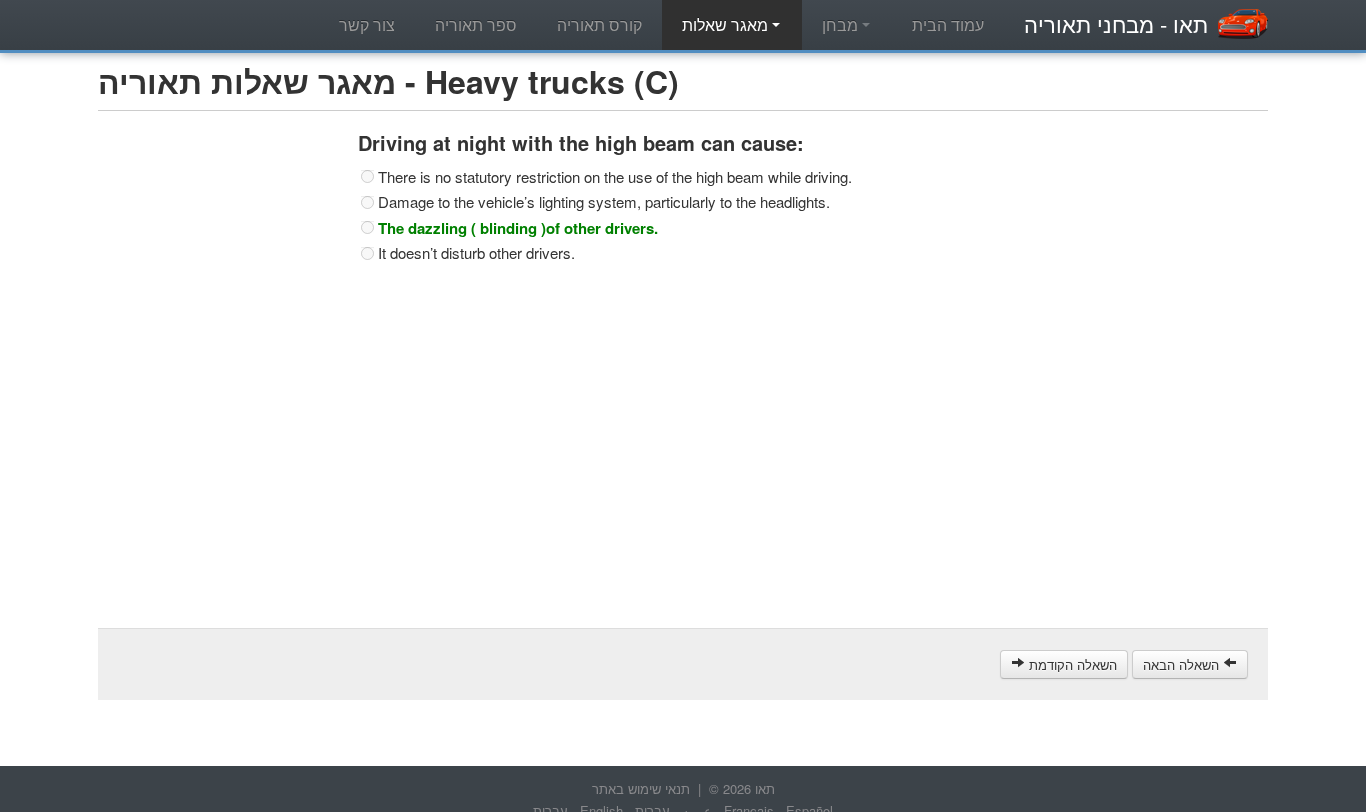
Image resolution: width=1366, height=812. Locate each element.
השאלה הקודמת (1071, 664)
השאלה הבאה (1183, 664)
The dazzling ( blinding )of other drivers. (518, 228)
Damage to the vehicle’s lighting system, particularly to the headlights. (604, 202)
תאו (1116, 23)
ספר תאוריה (476, 24)
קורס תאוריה (599, 24)
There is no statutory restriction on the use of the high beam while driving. (615, 177)
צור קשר (367, 24)
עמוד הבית (948, 24)
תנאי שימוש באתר (641, 788)
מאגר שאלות (727, 24)
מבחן (842, 24)
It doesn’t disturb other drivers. (476, 253)
